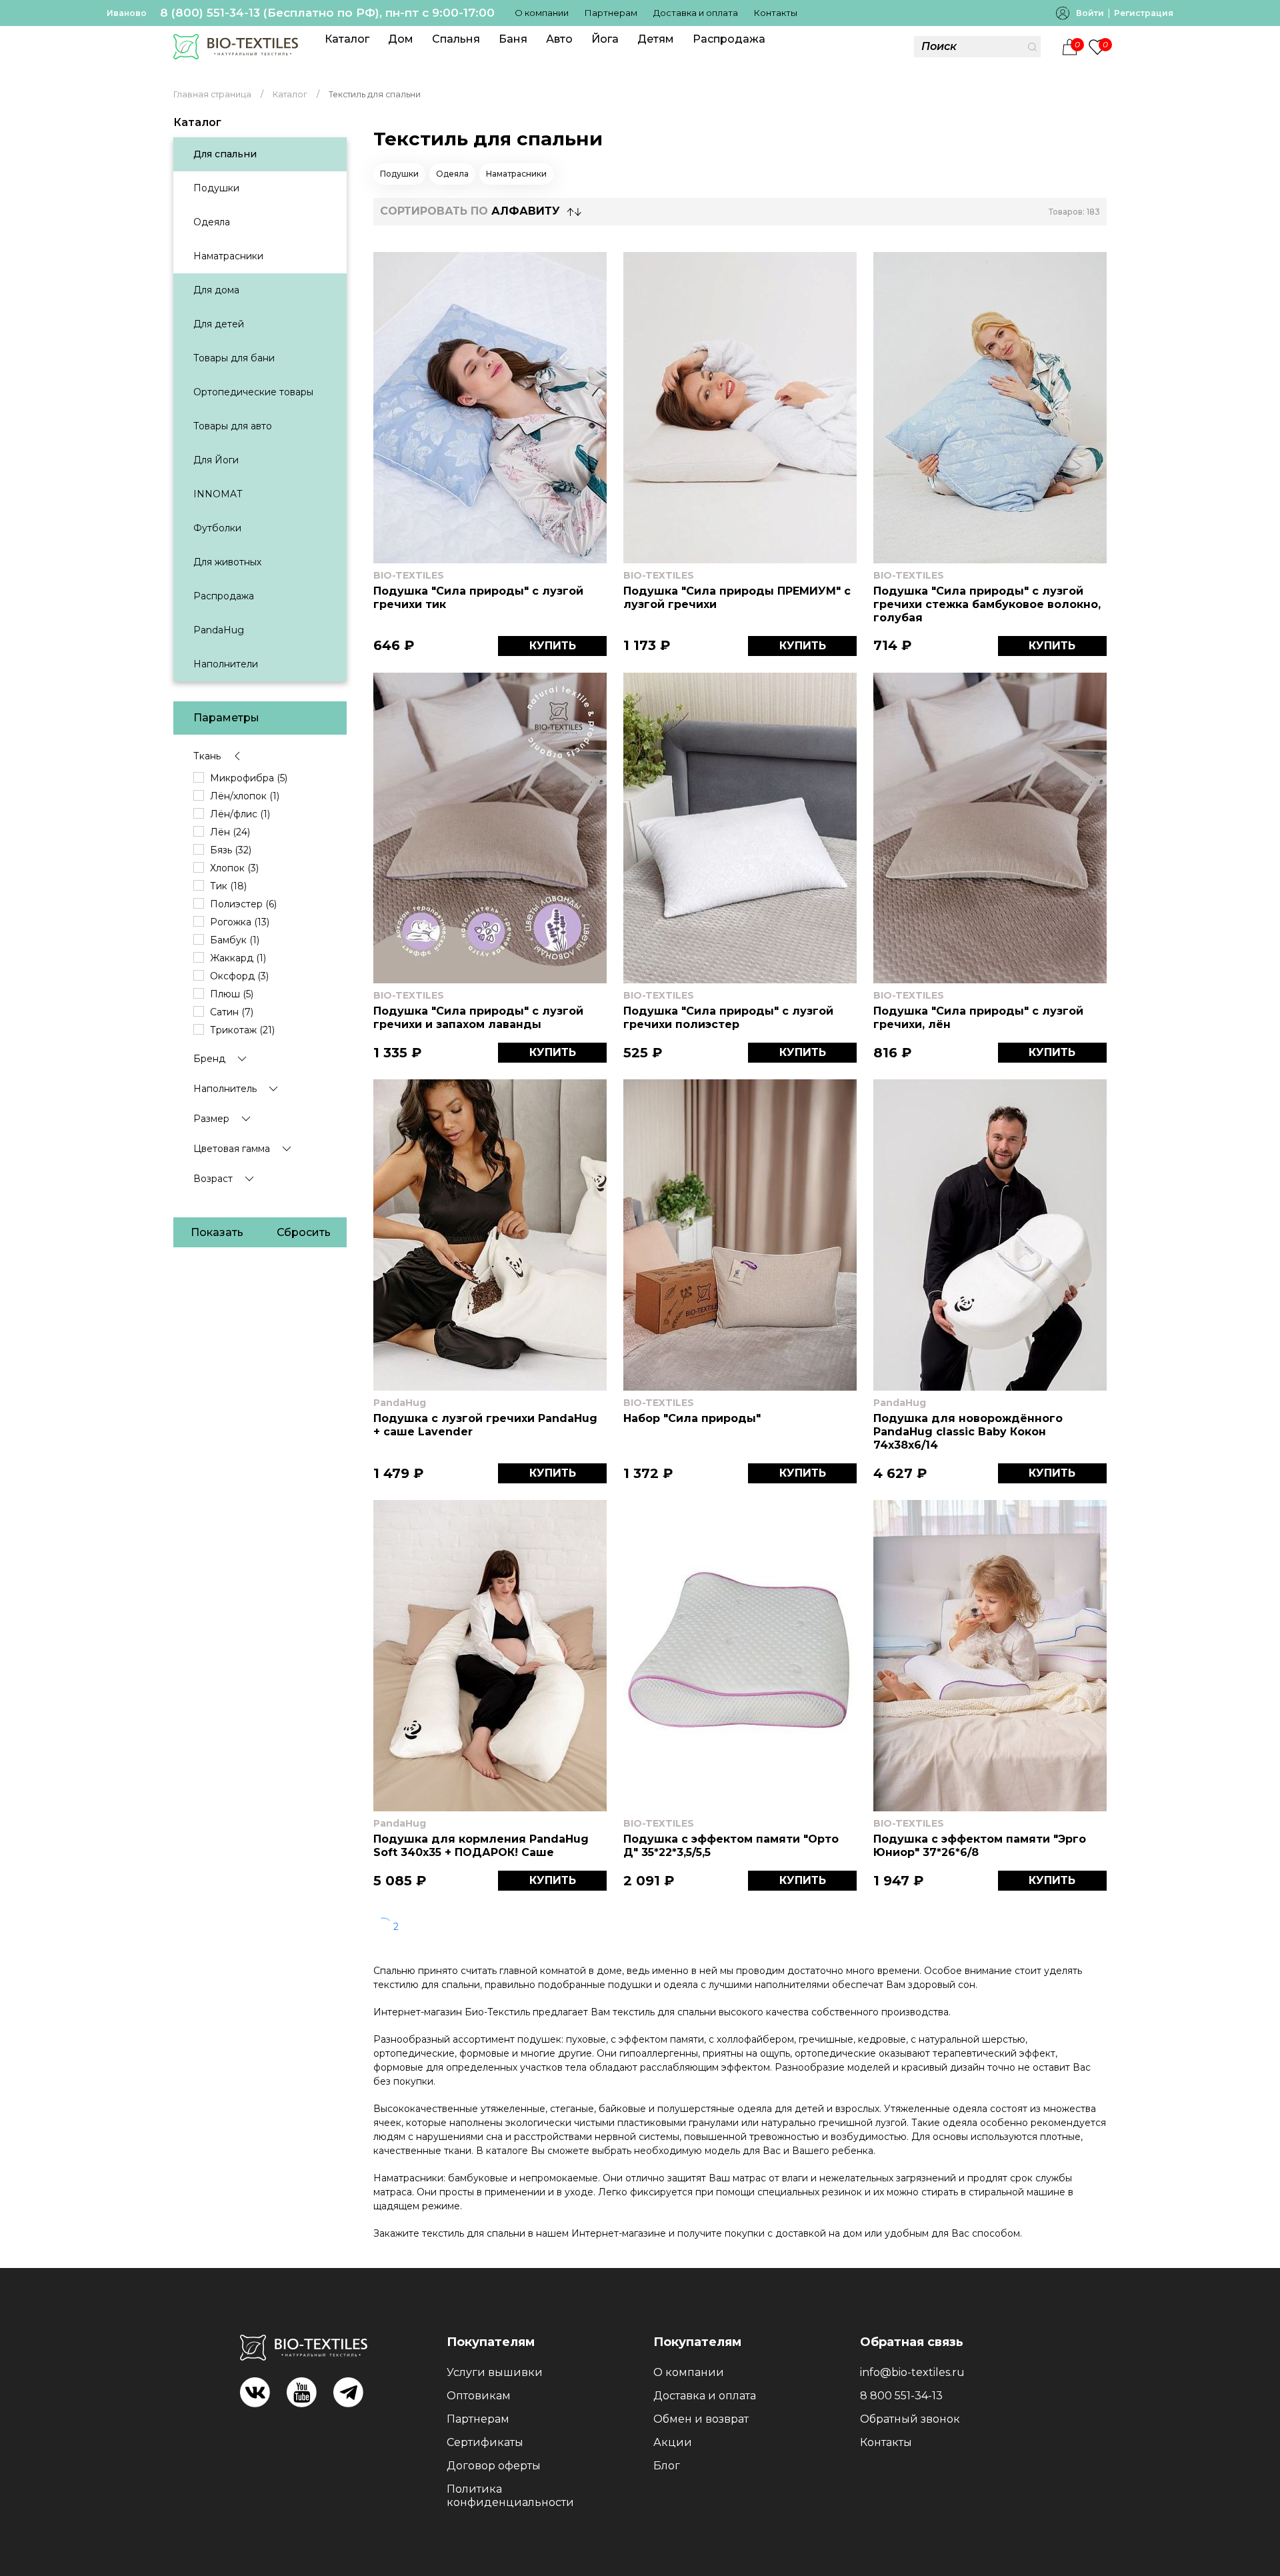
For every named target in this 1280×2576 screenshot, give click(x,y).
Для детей (219, 324)
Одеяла (212, 222)
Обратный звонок (910, 2419)
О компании (542, 13)
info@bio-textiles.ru (912, 2372)
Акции (673, 2442)
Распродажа (729, 39)
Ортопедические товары (253, 392)
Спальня (456, 39)
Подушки (216, 188)
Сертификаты (485, 2442)
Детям (656, 39)
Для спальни (225, 154)
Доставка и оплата (696, 13)
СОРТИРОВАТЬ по (470, 211)
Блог (667, 2466)
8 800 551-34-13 (901, 2396)
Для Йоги (216, 460)
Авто (559, 39)
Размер (211, 1119)
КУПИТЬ (553, 646)
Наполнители (226, 664)
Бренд (209, 1059)
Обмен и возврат (701, 2419)
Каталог (347, 39)
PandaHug (219, 630)
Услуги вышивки (495, 2372)
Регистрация (1144, 13)
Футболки (217, 528)
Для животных (227, 562)
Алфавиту (526, 211)
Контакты (776, 13)
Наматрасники (228, 256)
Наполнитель (225, 1089)
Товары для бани (234, 358)
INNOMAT (218, 494)
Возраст (213, 1179)
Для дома (216, 290)
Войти (1090, 13)
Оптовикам (479, 2396)
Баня (513, 39)
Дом (401, 39)
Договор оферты (494, 2466)
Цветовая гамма (232, 1149)
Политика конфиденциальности (510, 2496)
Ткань (207, 756)
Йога (605, 39)
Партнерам (611, 13)
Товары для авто (233, 426)
